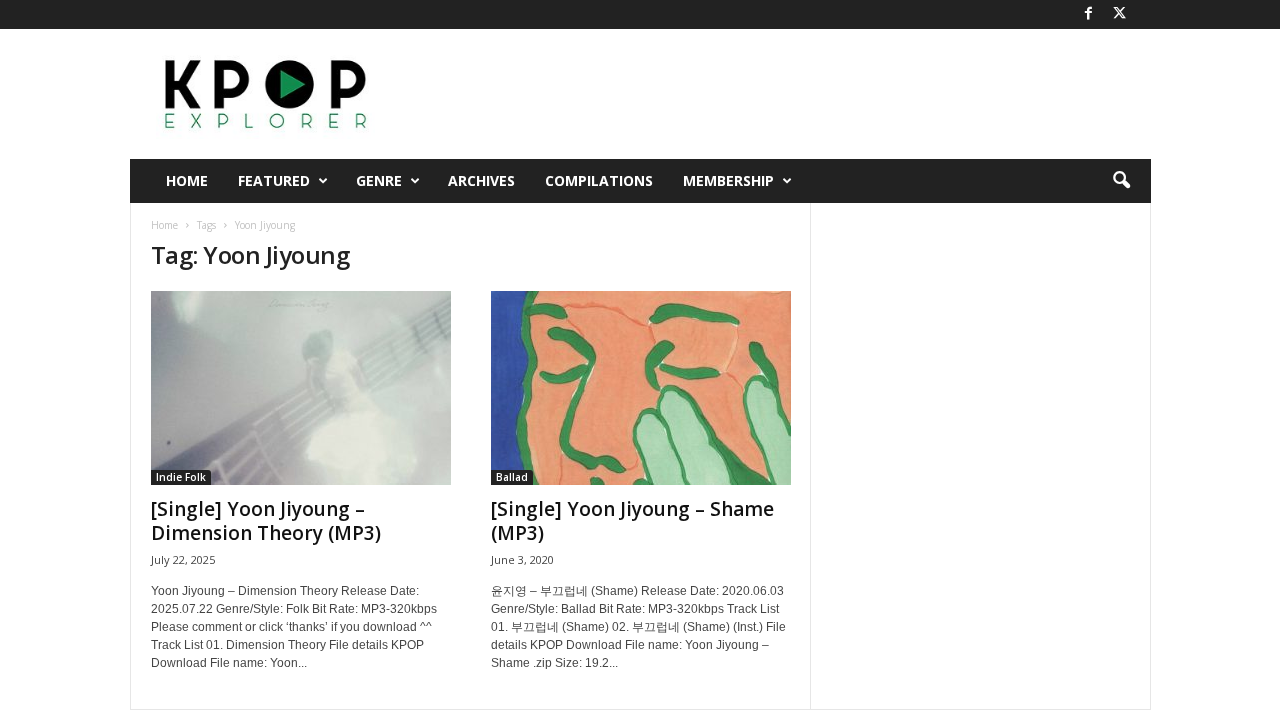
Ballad (512, 477)
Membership (728, 180)
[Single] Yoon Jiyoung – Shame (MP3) (632, 521)
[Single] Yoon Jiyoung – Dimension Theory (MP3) (266, 521)
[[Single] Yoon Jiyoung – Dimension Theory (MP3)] (301, 388)
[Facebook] (1089, 14)
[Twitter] (1120, 14)
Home (187, 180)
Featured (274, 180)
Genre (379, 180)
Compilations (599, 180)
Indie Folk (181, 477)
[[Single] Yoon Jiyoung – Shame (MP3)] (641, 388)
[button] (1121, 181)
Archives (481, 180)
